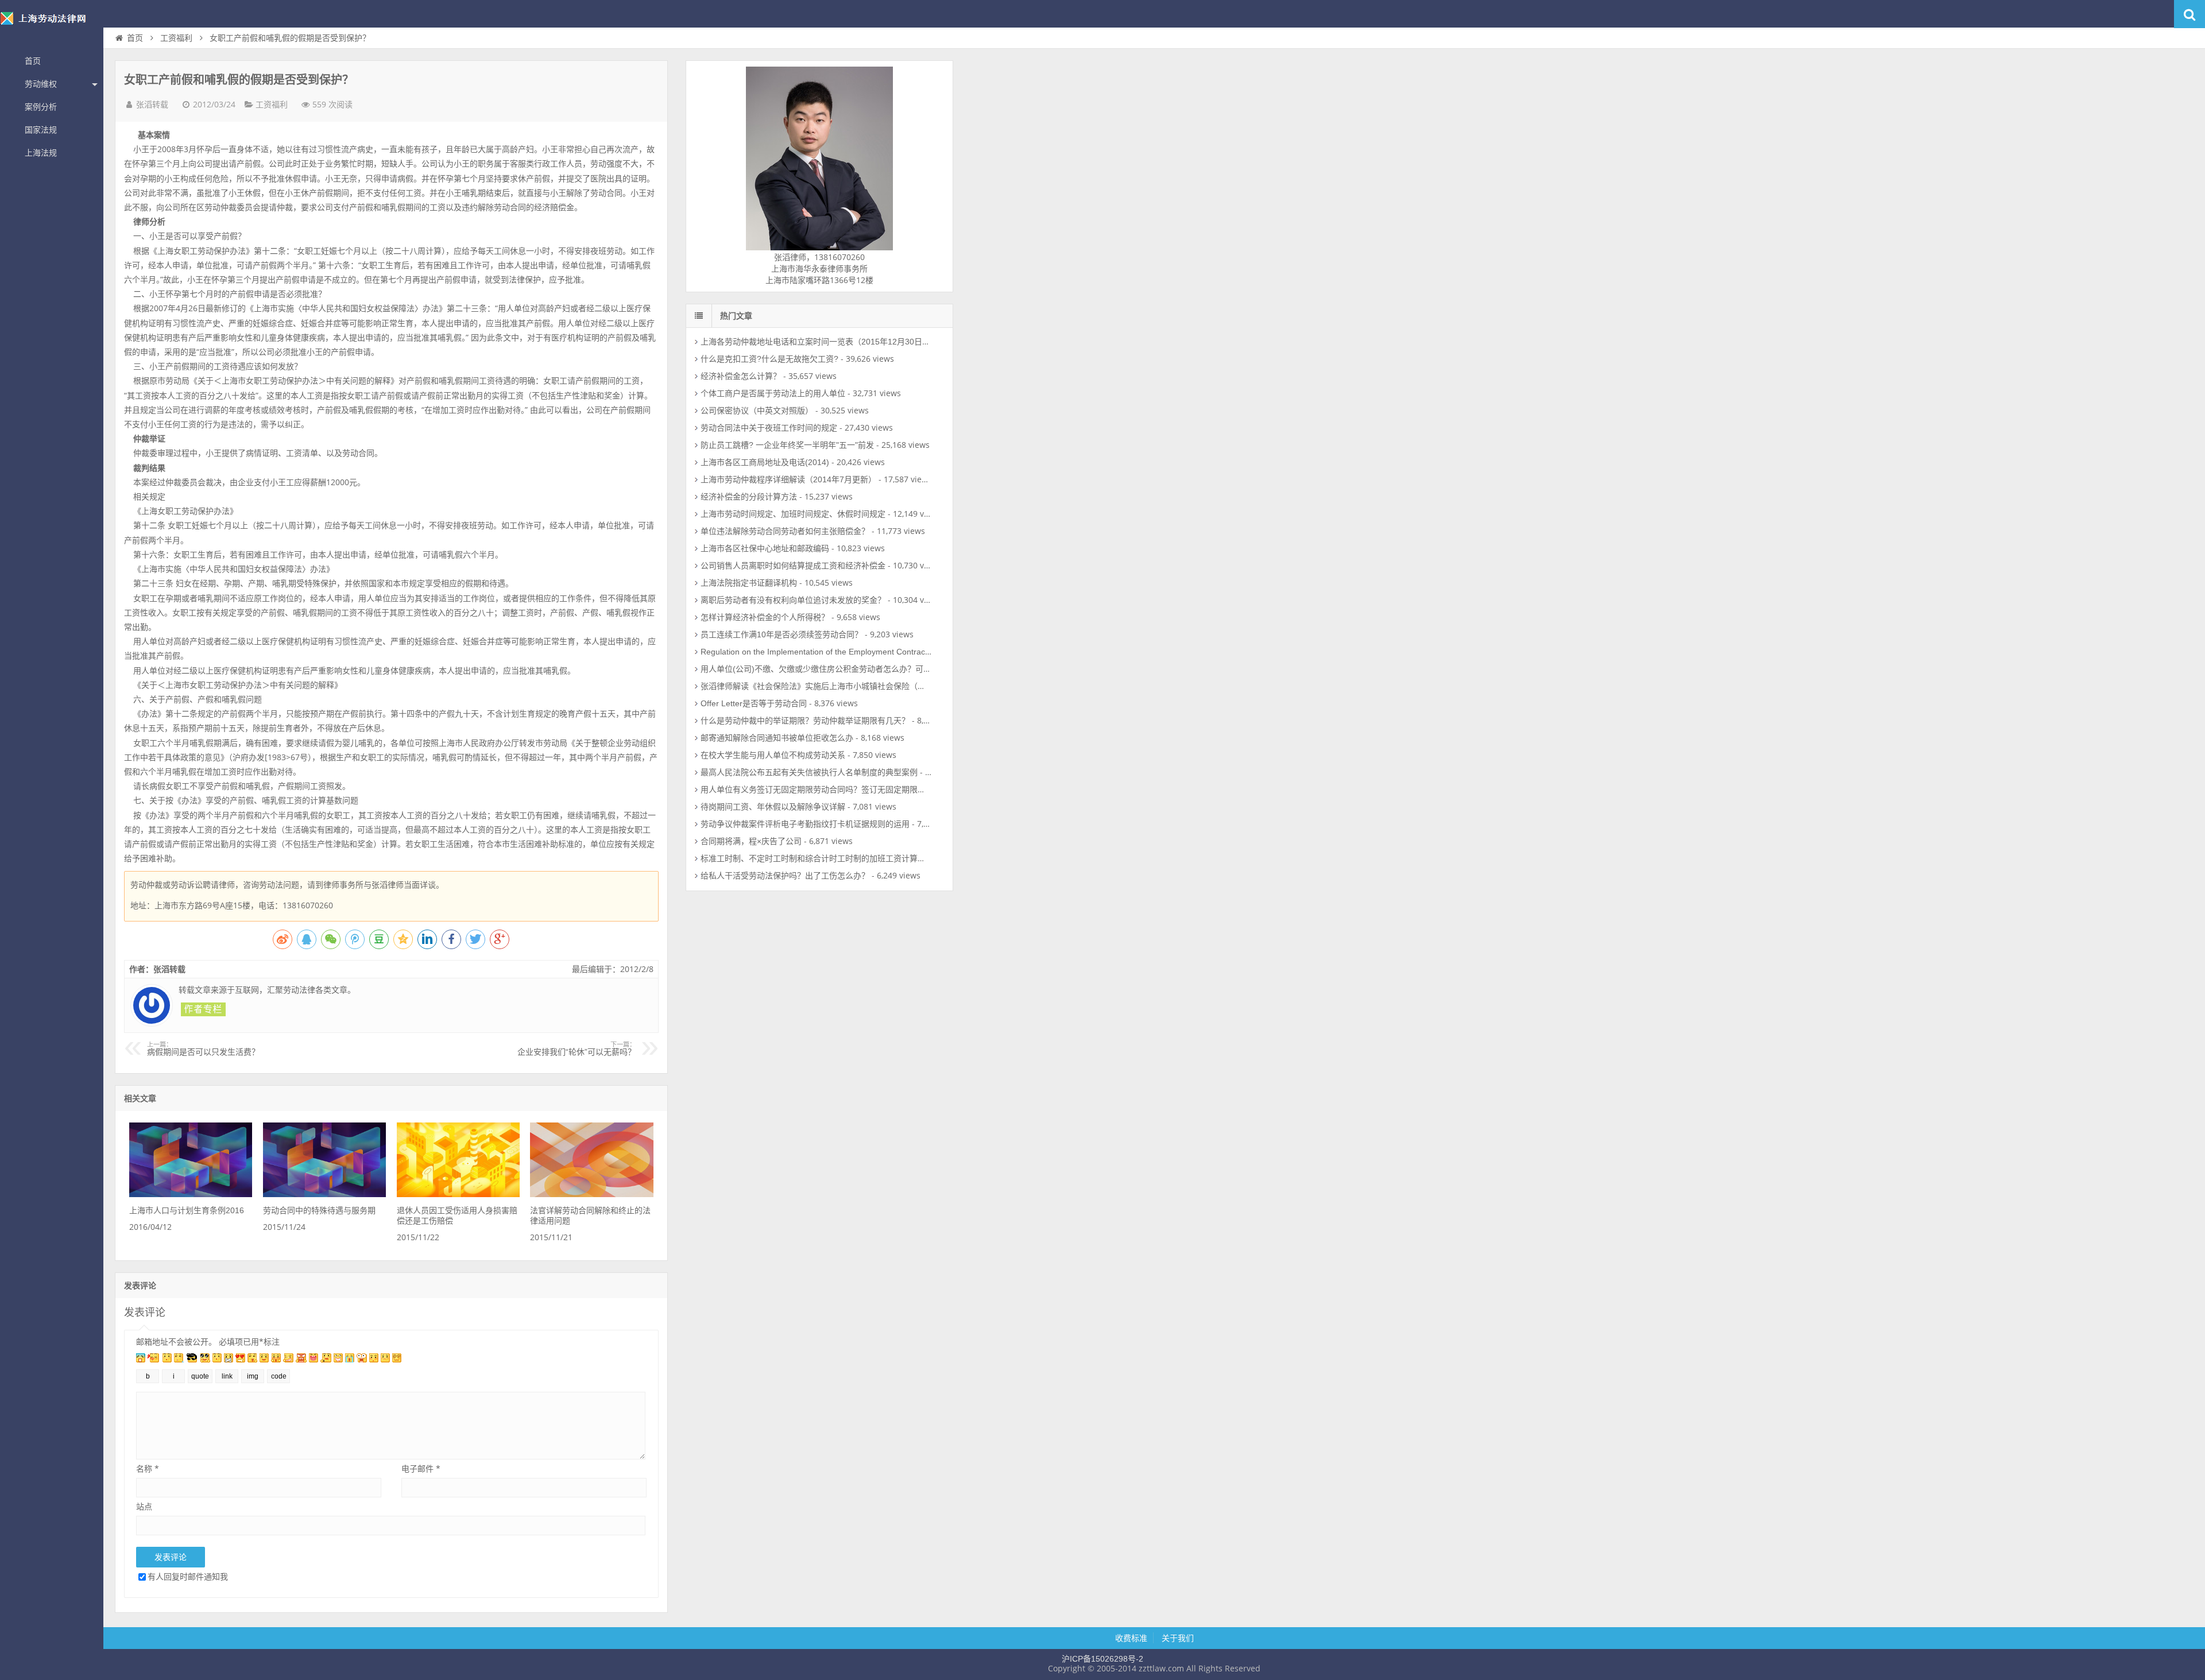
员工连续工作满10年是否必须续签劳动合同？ (782, 634)
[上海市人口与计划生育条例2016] (191, 1194)
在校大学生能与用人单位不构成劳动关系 (773, 755)
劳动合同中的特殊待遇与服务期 (319, 1210)
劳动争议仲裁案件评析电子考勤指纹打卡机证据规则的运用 (805, 824)
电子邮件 (421, 1468)
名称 (148, 1468)
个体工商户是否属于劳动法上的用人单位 (773, 393)
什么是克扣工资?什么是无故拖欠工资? (769, 359)
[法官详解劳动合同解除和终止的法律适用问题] (591, 1194)
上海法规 (41, 153)
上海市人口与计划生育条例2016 (187, 1210)
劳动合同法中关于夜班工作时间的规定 (769, 428)
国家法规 (41, 130)
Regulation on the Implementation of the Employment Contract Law (823, 652)
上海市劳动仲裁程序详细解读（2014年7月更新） (788, 479)
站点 (144, 1506)
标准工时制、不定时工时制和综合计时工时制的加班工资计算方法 (817, 858)
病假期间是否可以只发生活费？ (203, 1049)
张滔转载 (152, 104)
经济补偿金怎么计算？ (741, 376)
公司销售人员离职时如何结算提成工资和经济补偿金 (793, 566)
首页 (33, 61)
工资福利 (176, 38)
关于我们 (1178, 1638)
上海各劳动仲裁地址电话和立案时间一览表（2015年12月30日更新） (823, 342)
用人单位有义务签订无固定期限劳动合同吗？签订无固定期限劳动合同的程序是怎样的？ (857, 789)
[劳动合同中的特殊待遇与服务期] (324, 1194)
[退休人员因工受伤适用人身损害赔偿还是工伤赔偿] (458, 1194)
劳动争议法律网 (52, 25)
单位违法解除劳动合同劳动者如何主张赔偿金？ (785, 531)
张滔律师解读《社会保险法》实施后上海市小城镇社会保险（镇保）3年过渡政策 (844, 686)
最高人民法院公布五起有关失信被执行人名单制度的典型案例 (809, 772)
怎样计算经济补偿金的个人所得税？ (765, 617)
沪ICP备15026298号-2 (1102, 1659)
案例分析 (41, 107)
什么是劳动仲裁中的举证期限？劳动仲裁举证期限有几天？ (805, 721)
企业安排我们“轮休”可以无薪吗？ (577, 1049)
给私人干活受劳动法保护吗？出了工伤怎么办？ (785, 876)
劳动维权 (41, 84)
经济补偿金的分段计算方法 (749, 497)
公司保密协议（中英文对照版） (757, 411)
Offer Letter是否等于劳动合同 (754, 703)
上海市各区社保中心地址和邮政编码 (765, 548)
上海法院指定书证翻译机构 (749, 583)
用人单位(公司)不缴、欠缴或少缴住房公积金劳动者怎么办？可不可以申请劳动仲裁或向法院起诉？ (876, 669)
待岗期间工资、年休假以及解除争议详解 (773, 807)
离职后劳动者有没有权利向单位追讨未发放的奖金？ (793, 600)
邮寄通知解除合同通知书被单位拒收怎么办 (777, 738)
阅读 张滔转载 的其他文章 (203, 1009)
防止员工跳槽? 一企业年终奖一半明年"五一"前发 (787, 445)
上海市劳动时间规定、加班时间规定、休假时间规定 (793, 514)
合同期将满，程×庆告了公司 (751, 841)
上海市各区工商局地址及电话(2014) (765, 462)
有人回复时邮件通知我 (188, 1576)
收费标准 (1131, 1638)
